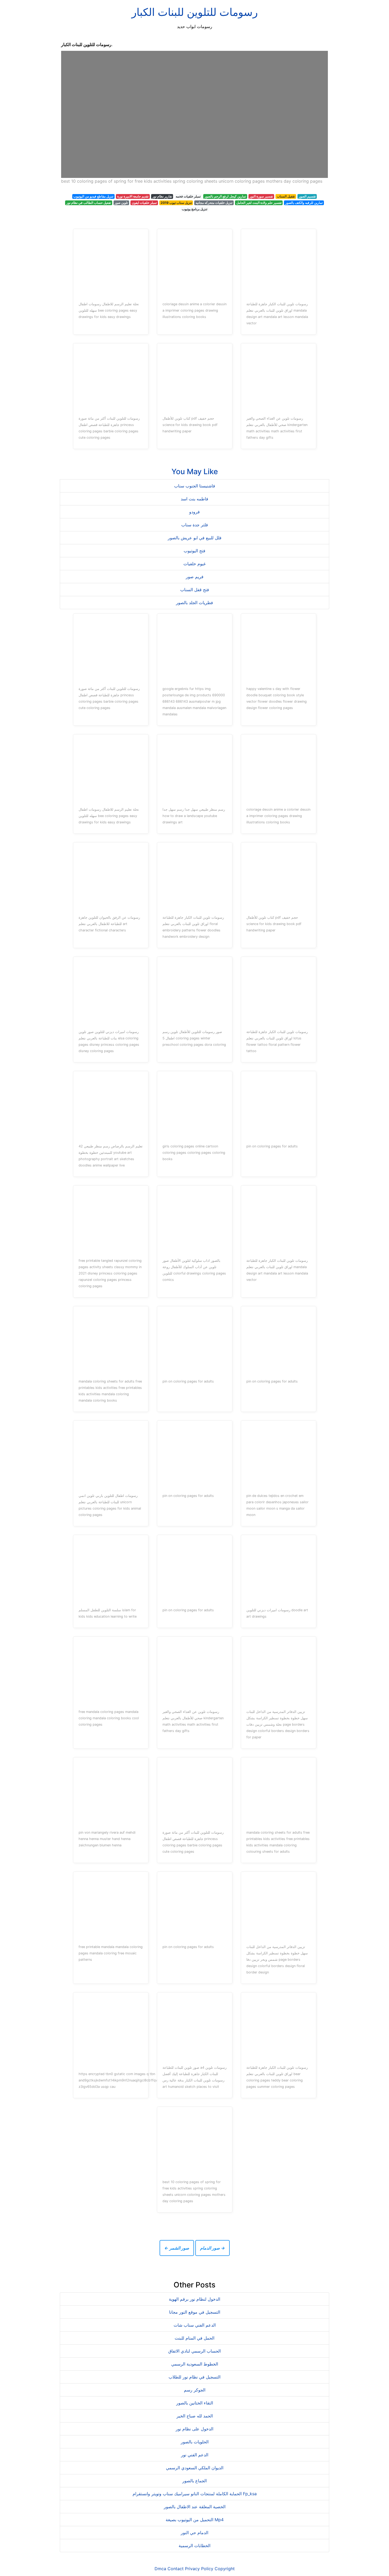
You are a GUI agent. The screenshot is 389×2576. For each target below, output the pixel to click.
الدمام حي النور (195, 2533)
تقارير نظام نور (162, 196)
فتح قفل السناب (195, 590)
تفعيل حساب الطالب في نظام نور (89, 203)
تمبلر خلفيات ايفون (144, 203)
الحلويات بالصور (195, 2442)
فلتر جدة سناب (195, 525)
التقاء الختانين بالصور (195, 2403)
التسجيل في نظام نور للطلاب (195, 2377)
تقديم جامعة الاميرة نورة (133, 196)
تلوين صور (121, 203)
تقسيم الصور (307, 196)
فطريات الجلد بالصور (195, 603)
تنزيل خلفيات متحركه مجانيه (214, 203)
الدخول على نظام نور (195, 2429)
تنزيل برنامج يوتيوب (195, 209)
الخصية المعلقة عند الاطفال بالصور (195, 2507)
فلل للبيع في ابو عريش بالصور (195, 538)
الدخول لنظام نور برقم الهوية (195, 2299)
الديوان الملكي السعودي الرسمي (195, 2468)
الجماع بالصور (195, 2481)
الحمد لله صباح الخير (195, 2416)
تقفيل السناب (286, 196)
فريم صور (195, 577)
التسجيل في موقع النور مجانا (195, 2312)
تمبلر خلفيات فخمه (188, 196)
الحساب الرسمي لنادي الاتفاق (195, 2351)
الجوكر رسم (195, 2390)
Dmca (160, 2569)
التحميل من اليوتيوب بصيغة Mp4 (195, 2520)
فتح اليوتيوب (195, 551)
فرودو (195, 512)
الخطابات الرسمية (195, 2546)
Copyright (225, 2569)
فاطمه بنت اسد (195, 499)
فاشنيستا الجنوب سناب (195, 486)
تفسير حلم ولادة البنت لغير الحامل (259, 203)
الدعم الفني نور (195, 2455)
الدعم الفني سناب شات (195, 2325)
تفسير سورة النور (261, 196)
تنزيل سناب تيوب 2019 (176, 203)
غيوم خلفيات (195, 564)
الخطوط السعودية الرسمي (195, 2364)
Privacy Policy (199, 2569)
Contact (176, 2569)
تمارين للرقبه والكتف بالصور (304, 203)
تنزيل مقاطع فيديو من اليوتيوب (93, 196)
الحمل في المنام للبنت (195, 2338)
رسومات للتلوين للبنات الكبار (195, 12)
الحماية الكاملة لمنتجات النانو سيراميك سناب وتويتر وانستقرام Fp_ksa (195, 2494)
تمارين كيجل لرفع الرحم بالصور (225, 196)
